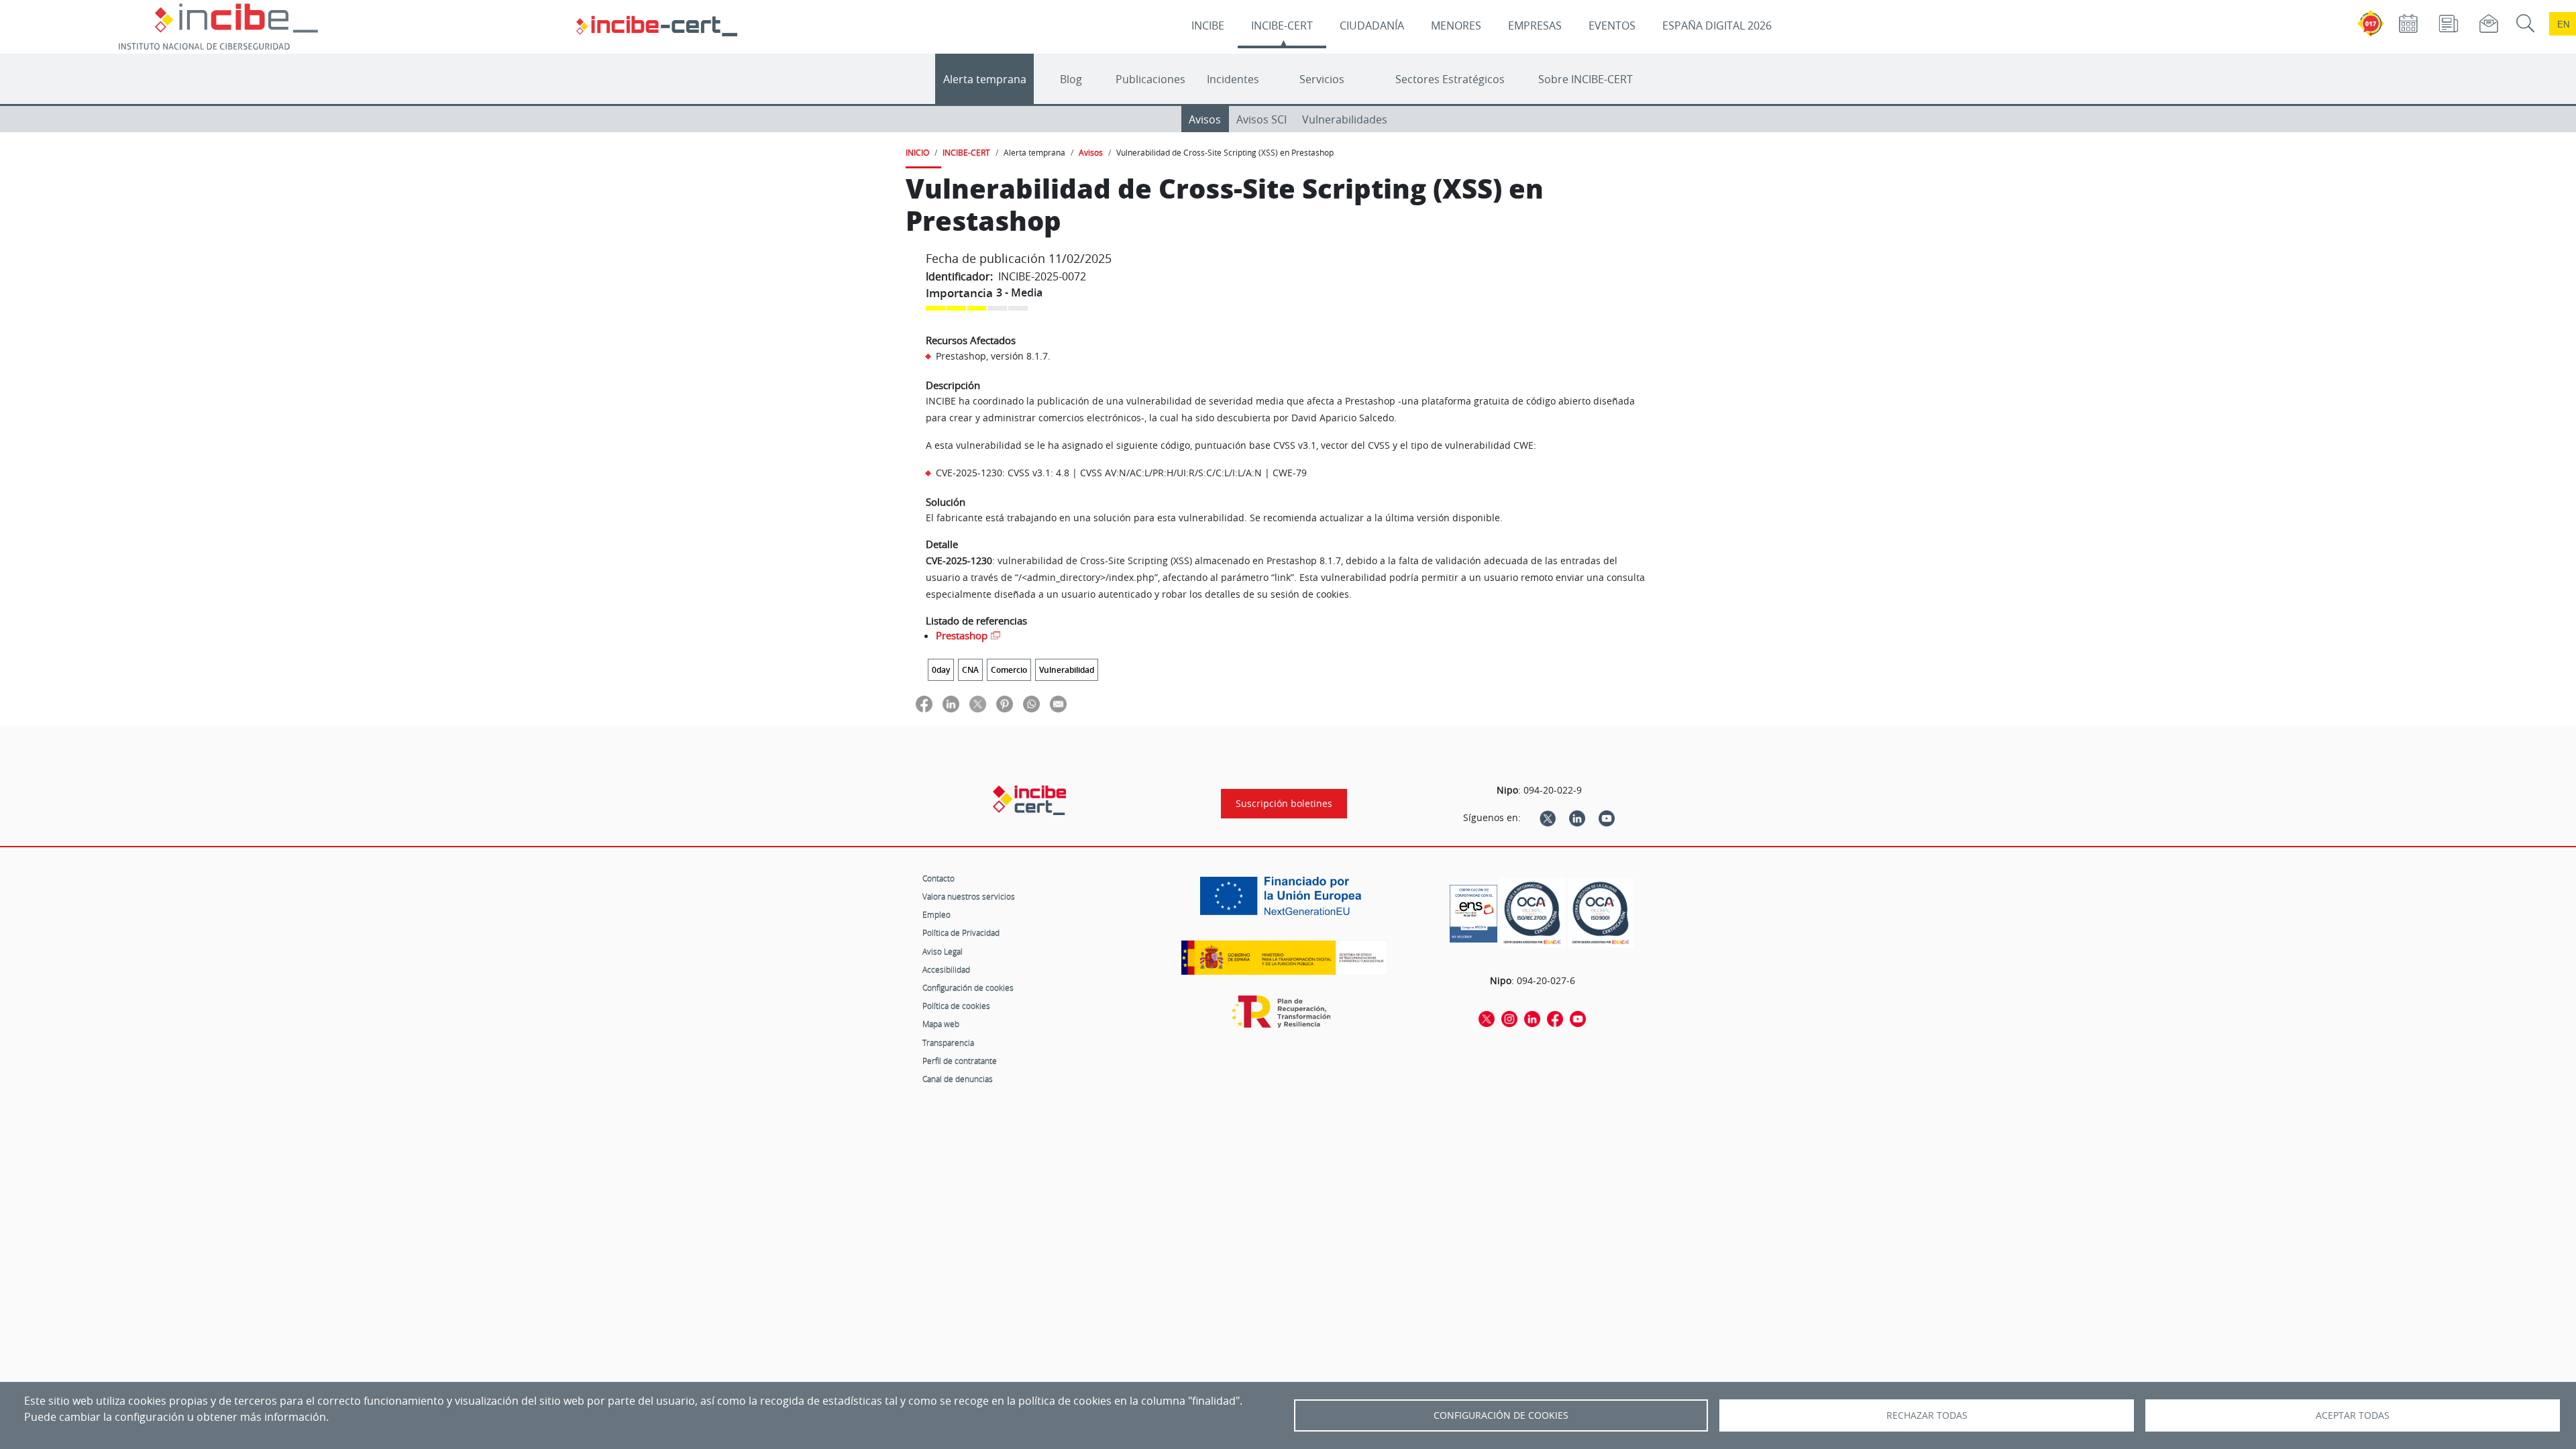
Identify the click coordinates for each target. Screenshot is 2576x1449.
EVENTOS (1612, 25)
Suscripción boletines (1284, 804)
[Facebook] (1555, 1018)
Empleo (936, 914)
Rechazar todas (1927, 1415)
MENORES (1456, 25)
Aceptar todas (2353, 1415)
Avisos (1205, 119)
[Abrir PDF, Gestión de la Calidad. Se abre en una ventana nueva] (1601, 913)
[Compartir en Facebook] (924, 703)
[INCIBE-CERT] (1029, 800)
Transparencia (948, 1042)
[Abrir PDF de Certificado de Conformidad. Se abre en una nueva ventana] (1473, 910)
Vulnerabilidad (1067, 670)
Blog (1071, 79)
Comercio (1009, 670)
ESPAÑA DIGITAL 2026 (1717, 25)
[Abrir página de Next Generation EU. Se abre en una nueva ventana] (1284, 901)
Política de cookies (956, 1006)
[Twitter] (1548, 818)
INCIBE (1208, 25)
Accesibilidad (946, 969)
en (2563, 24)
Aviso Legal (943, 951)
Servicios (1322, 79)
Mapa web (941, 1024)
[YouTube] (1607, 818)
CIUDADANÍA (1372, 25)
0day (941, 670)
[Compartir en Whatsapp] (1031, 703)
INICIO (917, 152)
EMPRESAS (1535, 25)
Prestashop (962, 635)
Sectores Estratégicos (1450, 79)
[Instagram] (1509, 1018)
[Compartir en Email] (1058, 703)
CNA (970, 670)
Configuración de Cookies (1501, 1415)
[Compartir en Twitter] (978, 703)
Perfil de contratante (960, 1061)
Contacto (938, 878)
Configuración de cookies (968, 987)
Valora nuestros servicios (969, 896)
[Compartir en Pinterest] (1005, 703)
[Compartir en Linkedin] (951, 703)
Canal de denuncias (958, 1079)
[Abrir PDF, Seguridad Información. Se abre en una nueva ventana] (1532, 913)
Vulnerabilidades (1345, 119)
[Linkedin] (1577, 818)
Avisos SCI (1262, 119)
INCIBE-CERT (1282, 25)
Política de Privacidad (961, 932)
